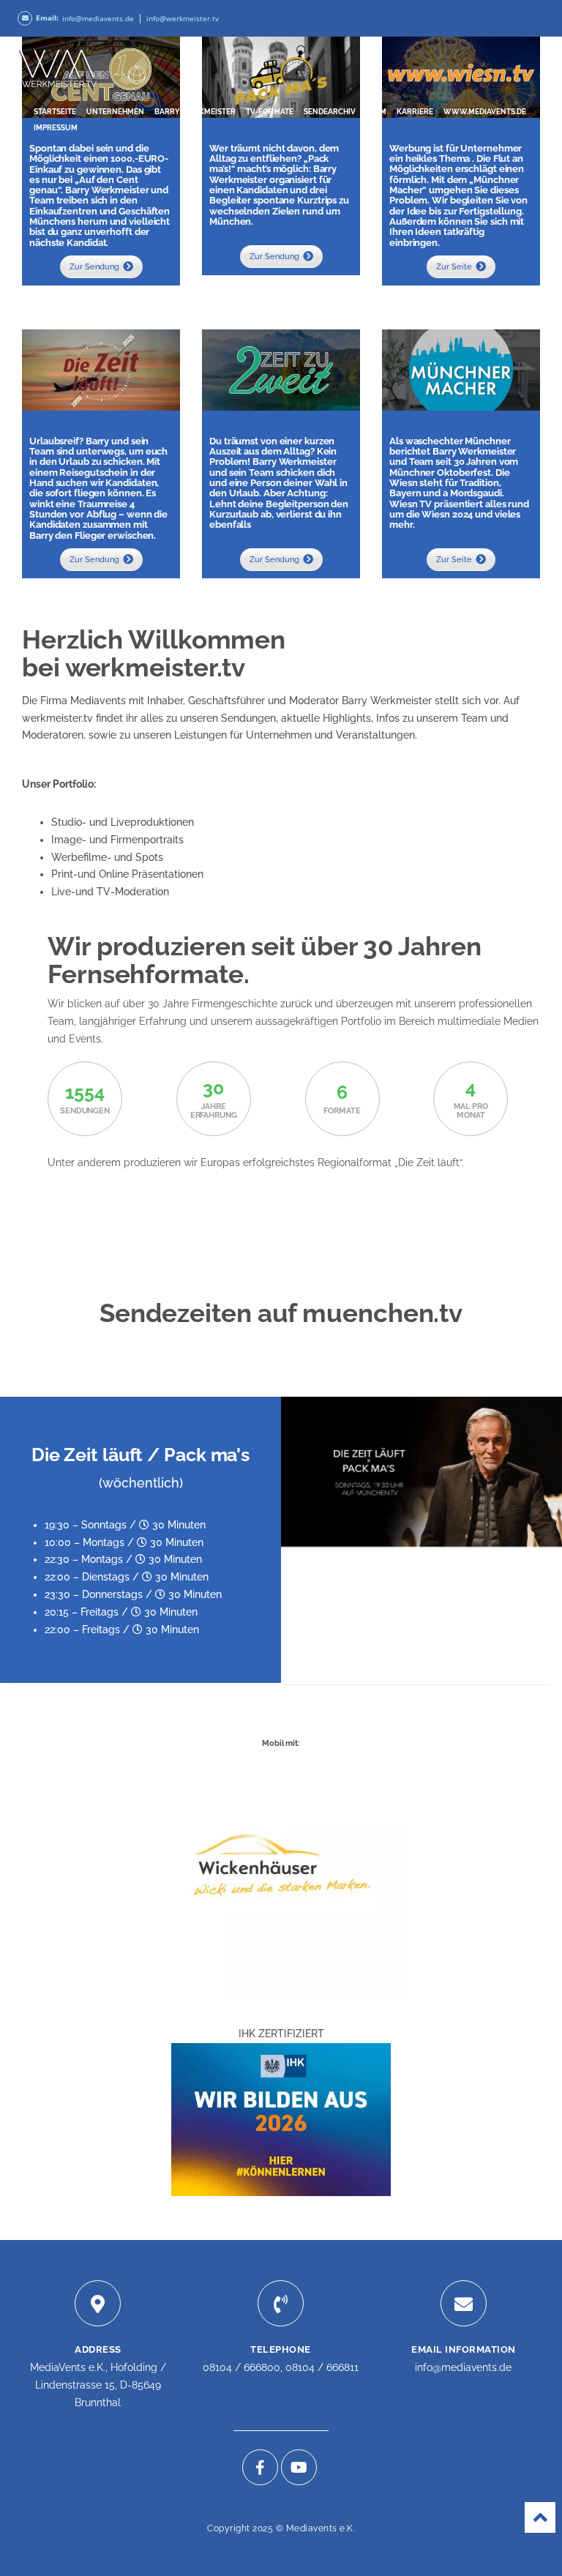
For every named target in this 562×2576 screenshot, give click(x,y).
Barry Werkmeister (195, 112)
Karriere (415, 112)
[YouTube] (299, 2467)
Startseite (55, 112)
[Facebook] (260, 2467)
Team (376, 112)
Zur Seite (454, 267)
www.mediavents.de (485, 112)
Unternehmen (115, 112)
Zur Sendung (94, 267)
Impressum (56, 128)
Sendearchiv (330, 112)
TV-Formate (270, 112)
